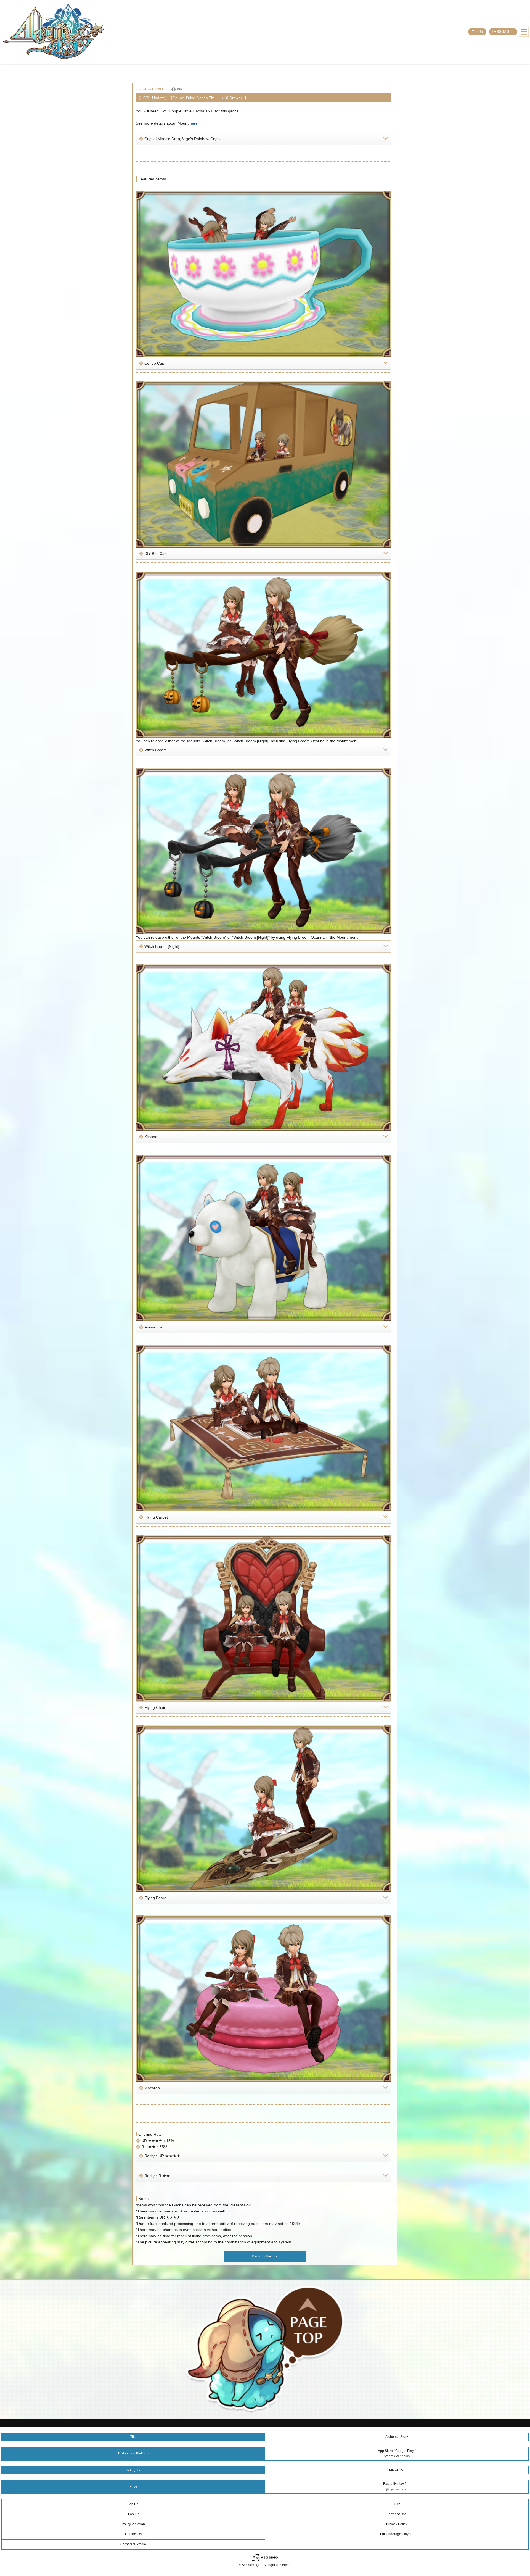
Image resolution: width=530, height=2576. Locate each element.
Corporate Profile (133, 2544)
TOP (397, 2504)
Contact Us (133, 2534)
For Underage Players (397, 2534)
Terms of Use (397, 2514)
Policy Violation (133, 2524)
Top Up (477, 32)
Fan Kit (133, 2514)
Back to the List (265, 2256)
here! (194, 123)
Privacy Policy (397, 2524)
